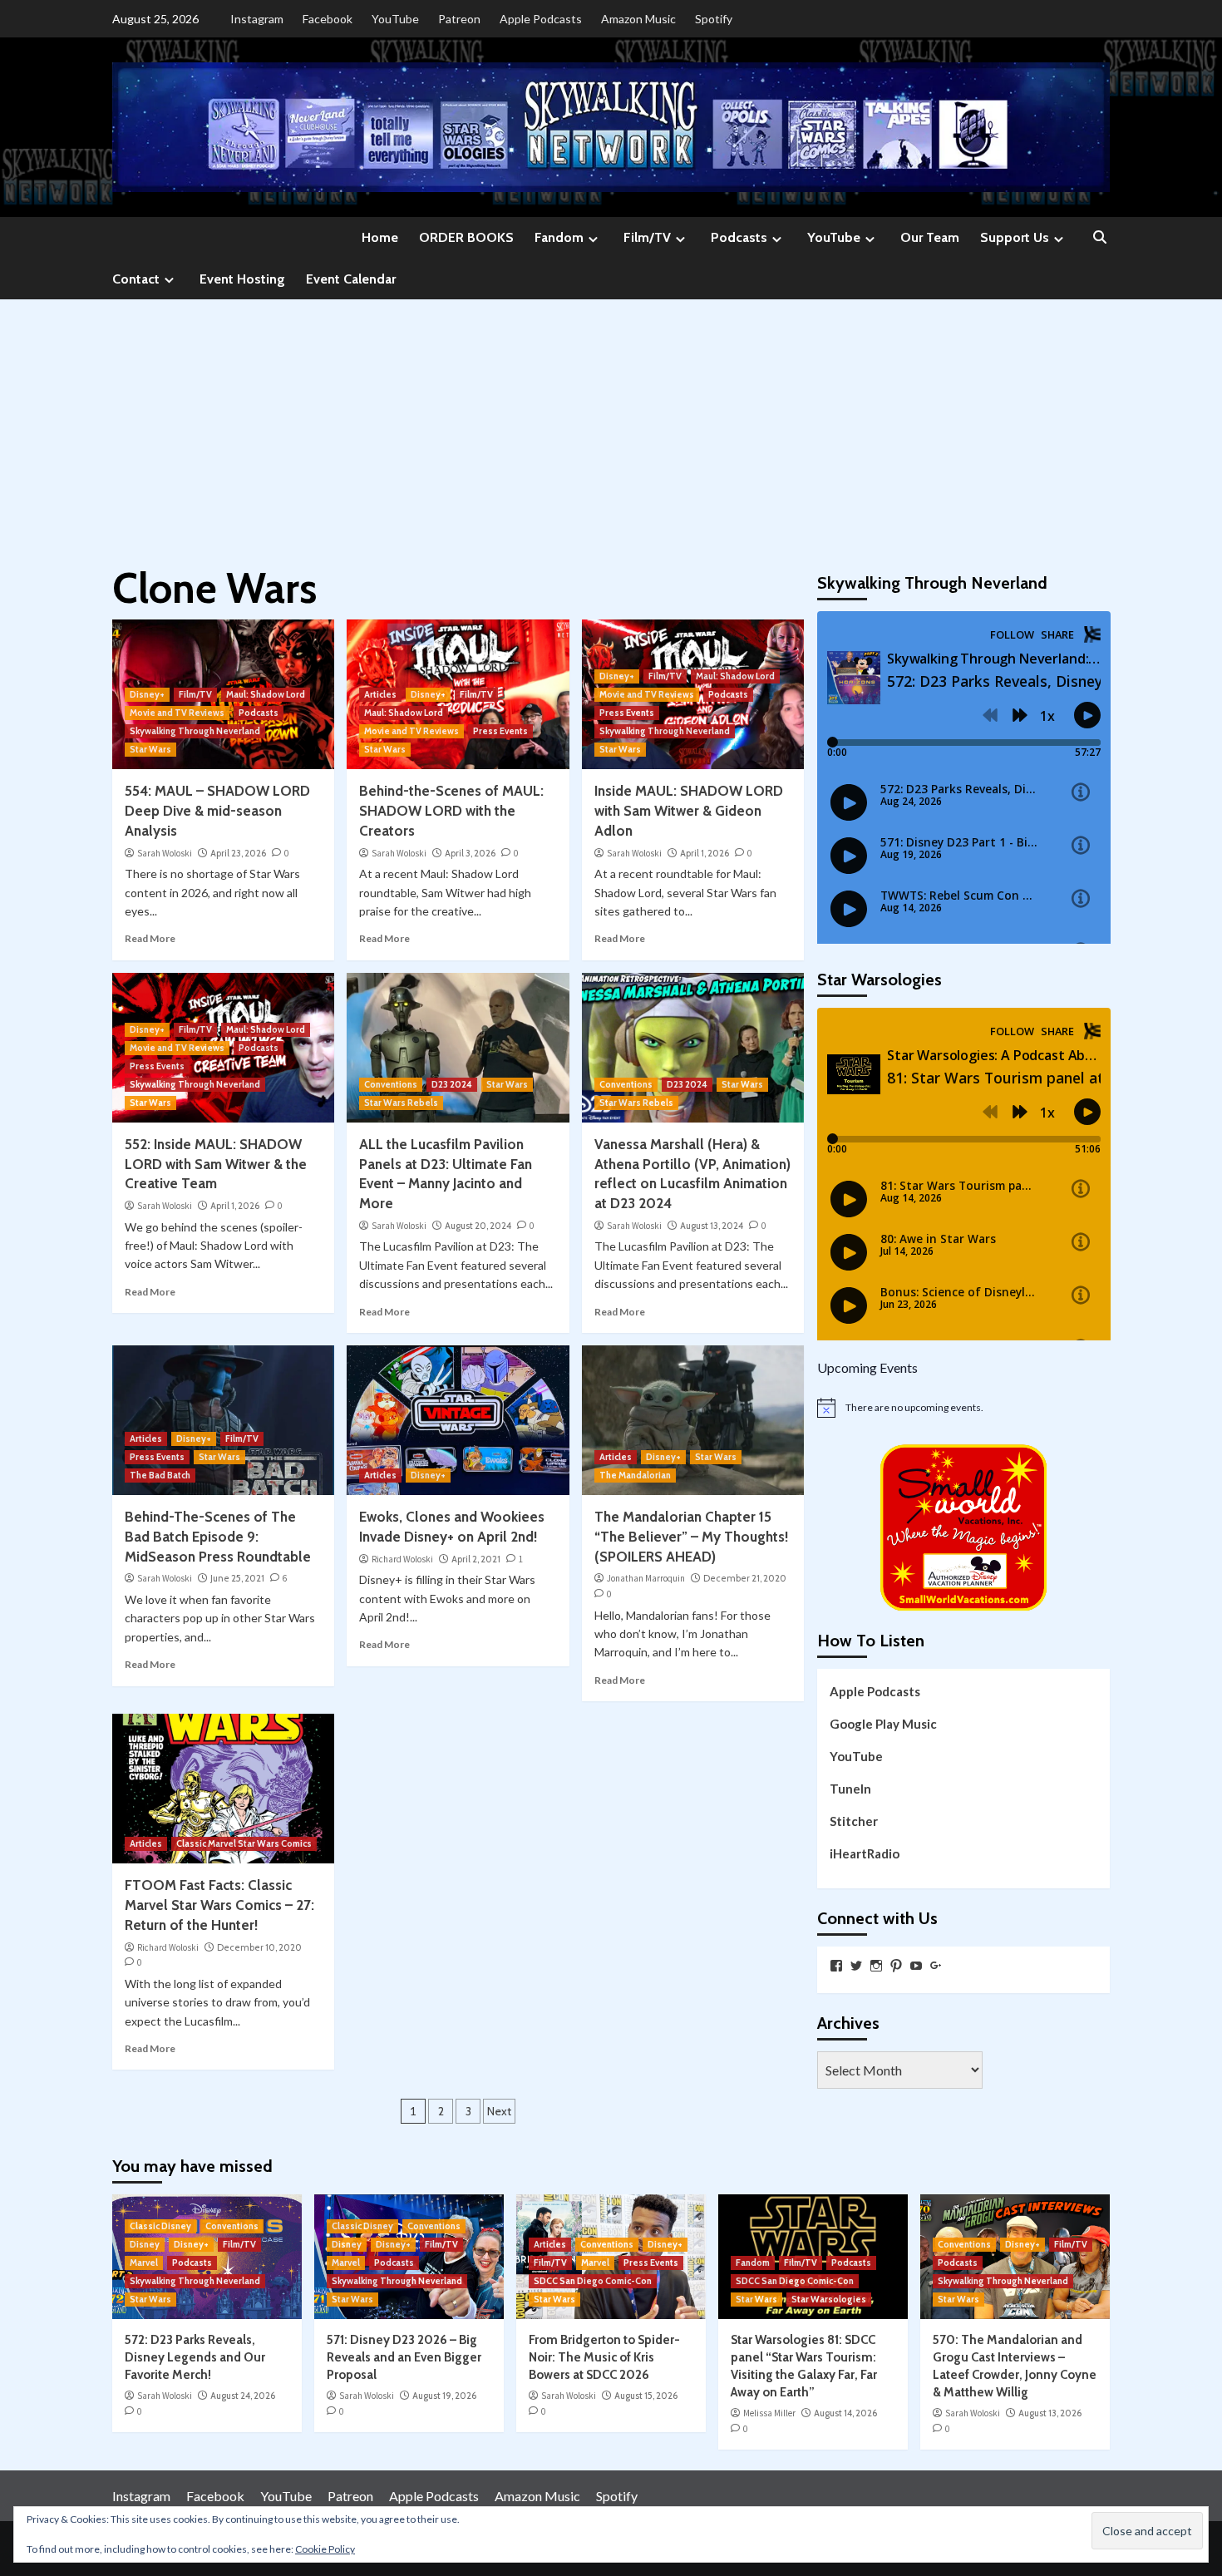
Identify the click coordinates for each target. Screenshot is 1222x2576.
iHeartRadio (865, 1853)
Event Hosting (242, 279)
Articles (380, 694)
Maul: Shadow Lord (266, 694)
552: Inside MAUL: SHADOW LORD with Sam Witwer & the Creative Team (216, 1164)
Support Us (1015, 237)
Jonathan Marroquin (646, 1578)
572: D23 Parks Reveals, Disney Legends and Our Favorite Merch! (195, 2357)
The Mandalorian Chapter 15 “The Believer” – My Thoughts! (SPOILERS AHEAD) (691, 1537)
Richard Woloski (402, 1559)
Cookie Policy (325, 2549)
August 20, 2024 (478, 1226)
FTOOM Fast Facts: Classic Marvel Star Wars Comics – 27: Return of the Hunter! (219, 1905)
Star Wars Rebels (401, 1103)
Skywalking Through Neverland (195, 731)
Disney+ (147, 694)
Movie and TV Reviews (177, 713)
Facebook (328, 19)
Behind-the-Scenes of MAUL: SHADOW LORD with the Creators (451, 811)
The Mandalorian (635, 1475)
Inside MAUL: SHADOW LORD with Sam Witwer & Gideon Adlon (689, 811)
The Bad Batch (160, 1475)
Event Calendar (351, 279)
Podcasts (739, 237)
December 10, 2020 (259, 1947)
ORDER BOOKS (466, 237)
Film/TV (647, 237)
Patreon (459, 19)
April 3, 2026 (470, 853)
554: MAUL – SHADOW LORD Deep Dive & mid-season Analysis (217, 811)
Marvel (144, 2263)
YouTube (395, 19)
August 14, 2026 (845, 2413)
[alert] (964, 1408)
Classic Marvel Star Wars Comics (244, 1843)
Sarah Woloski (165, 853)
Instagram (257, 19)
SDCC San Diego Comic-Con (593, 2281)
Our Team (930, 237)
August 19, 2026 (444, 2396)
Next (499, 2111)
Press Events (500, 731)
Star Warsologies (829, 2299)
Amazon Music (638, 19)
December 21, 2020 (745, 1578)
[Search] (1099, 238)
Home (380, 237)
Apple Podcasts (541, 19)
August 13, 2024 (712, 1226)
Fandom (559, 237)
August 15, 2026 (646, 2396)
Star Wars (150, 749)
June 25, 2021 (237, 1578)
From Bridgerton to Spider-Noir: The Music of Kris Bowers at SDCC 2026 (604, 2357)
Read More (150, 938)
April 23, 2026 (238, 853)
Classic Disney (160, 2226)
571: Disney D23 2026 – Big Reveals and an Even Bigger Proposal (404, 2357)
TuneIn (850, 1789)
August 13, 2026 (1050, 2413)
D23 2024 (452, 1084)
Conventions (391, 1084)
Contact (136, 279)
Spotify (714, 19)
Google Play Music (883, 1724)
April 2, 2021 (476, 1559)
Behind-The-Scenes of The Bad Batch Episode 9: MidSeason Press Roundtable (218, 1537)
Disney (145, 2244)
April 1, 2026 (705, 853)
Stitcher (854, 1821)
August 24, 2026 (243, 2396)
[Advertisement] (611, 424)
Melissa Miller (769, 2413)
